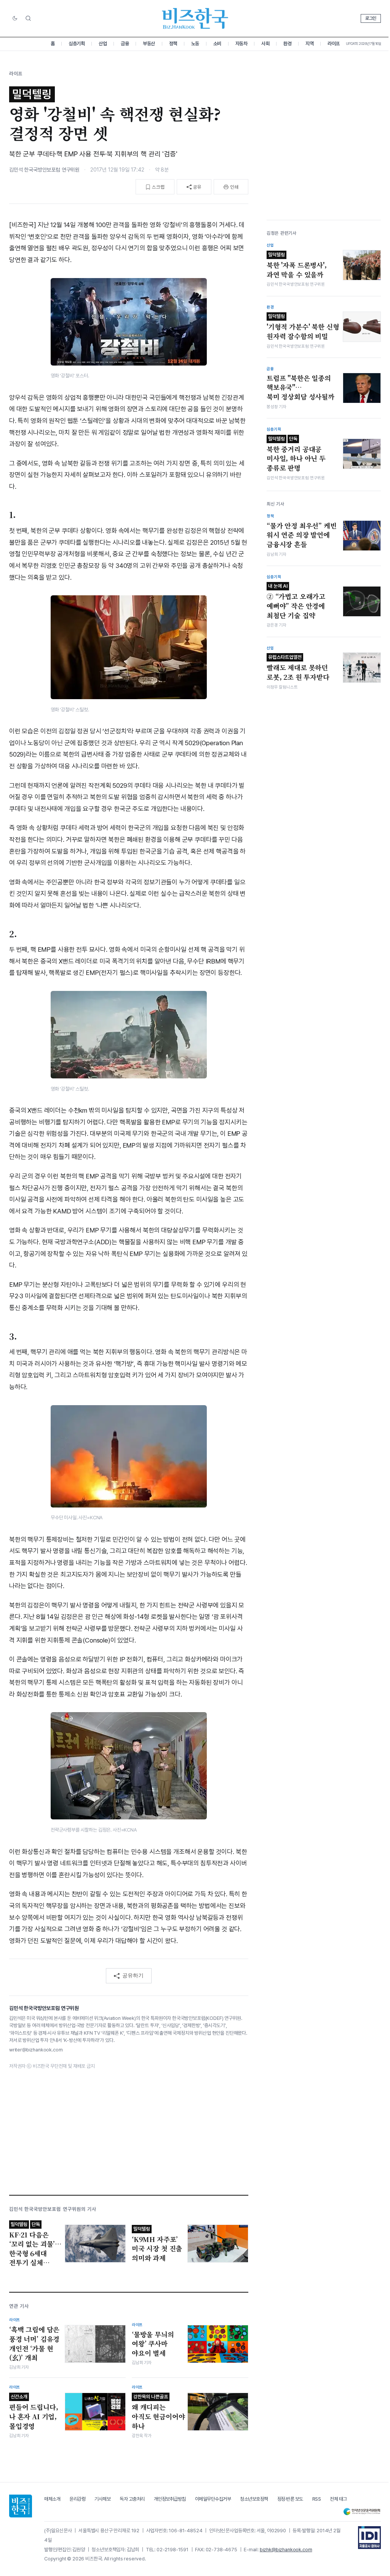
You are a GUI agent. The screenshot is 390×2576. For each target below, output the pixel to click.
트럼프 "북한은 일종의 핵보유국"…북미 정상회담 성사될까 (300, 387)
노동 (195, 44)
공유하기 (133, 1975)
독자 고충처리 (132, 2499)
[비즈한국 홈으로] (195, 18)
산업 (103, 44)
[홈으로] (21, 2506)
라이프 (334, 44)
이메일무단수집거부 (213, 2499)
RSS (317, 2499)
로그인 (371, 18)
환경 (287, 44)
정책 (173, 44)
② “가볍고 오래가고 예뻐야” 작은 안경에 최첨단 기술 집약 (296, 601)
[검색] (28, 18)
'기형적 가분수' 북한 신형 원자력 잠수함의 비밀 (303, 327)
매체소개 (52, 2499)
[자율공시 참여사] (369, 2538)
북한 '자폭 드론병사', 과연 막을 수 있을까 (297, 266)
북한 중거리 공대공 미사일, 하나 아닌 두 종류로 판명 (296, 454)
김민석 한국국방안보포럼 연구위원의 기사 (53, 2209)
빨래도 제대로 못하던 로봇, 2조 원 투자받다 (298, 668)
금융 (125, 44)
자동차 (241, 44)
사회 (265, 44)
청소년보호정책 (254, 2499)
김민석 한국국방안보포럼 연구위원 (44, 170)
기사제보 (102, 2499)
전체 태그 (338, 2499)
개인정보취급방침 (170, 2499)
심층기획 (77, 44)
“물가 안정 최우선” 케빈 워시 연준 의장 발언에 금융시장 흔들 (302, 535)
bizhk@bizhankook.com (286, 2550)
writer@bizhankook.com (36, 2050)
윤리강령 (77, 2499)
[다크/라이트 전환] (15, 19)
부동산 (149, 44)
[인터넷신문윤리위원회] (362, 2512)
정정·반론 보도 (290, 2499)
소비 (217, 44)
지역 (309, 44)
